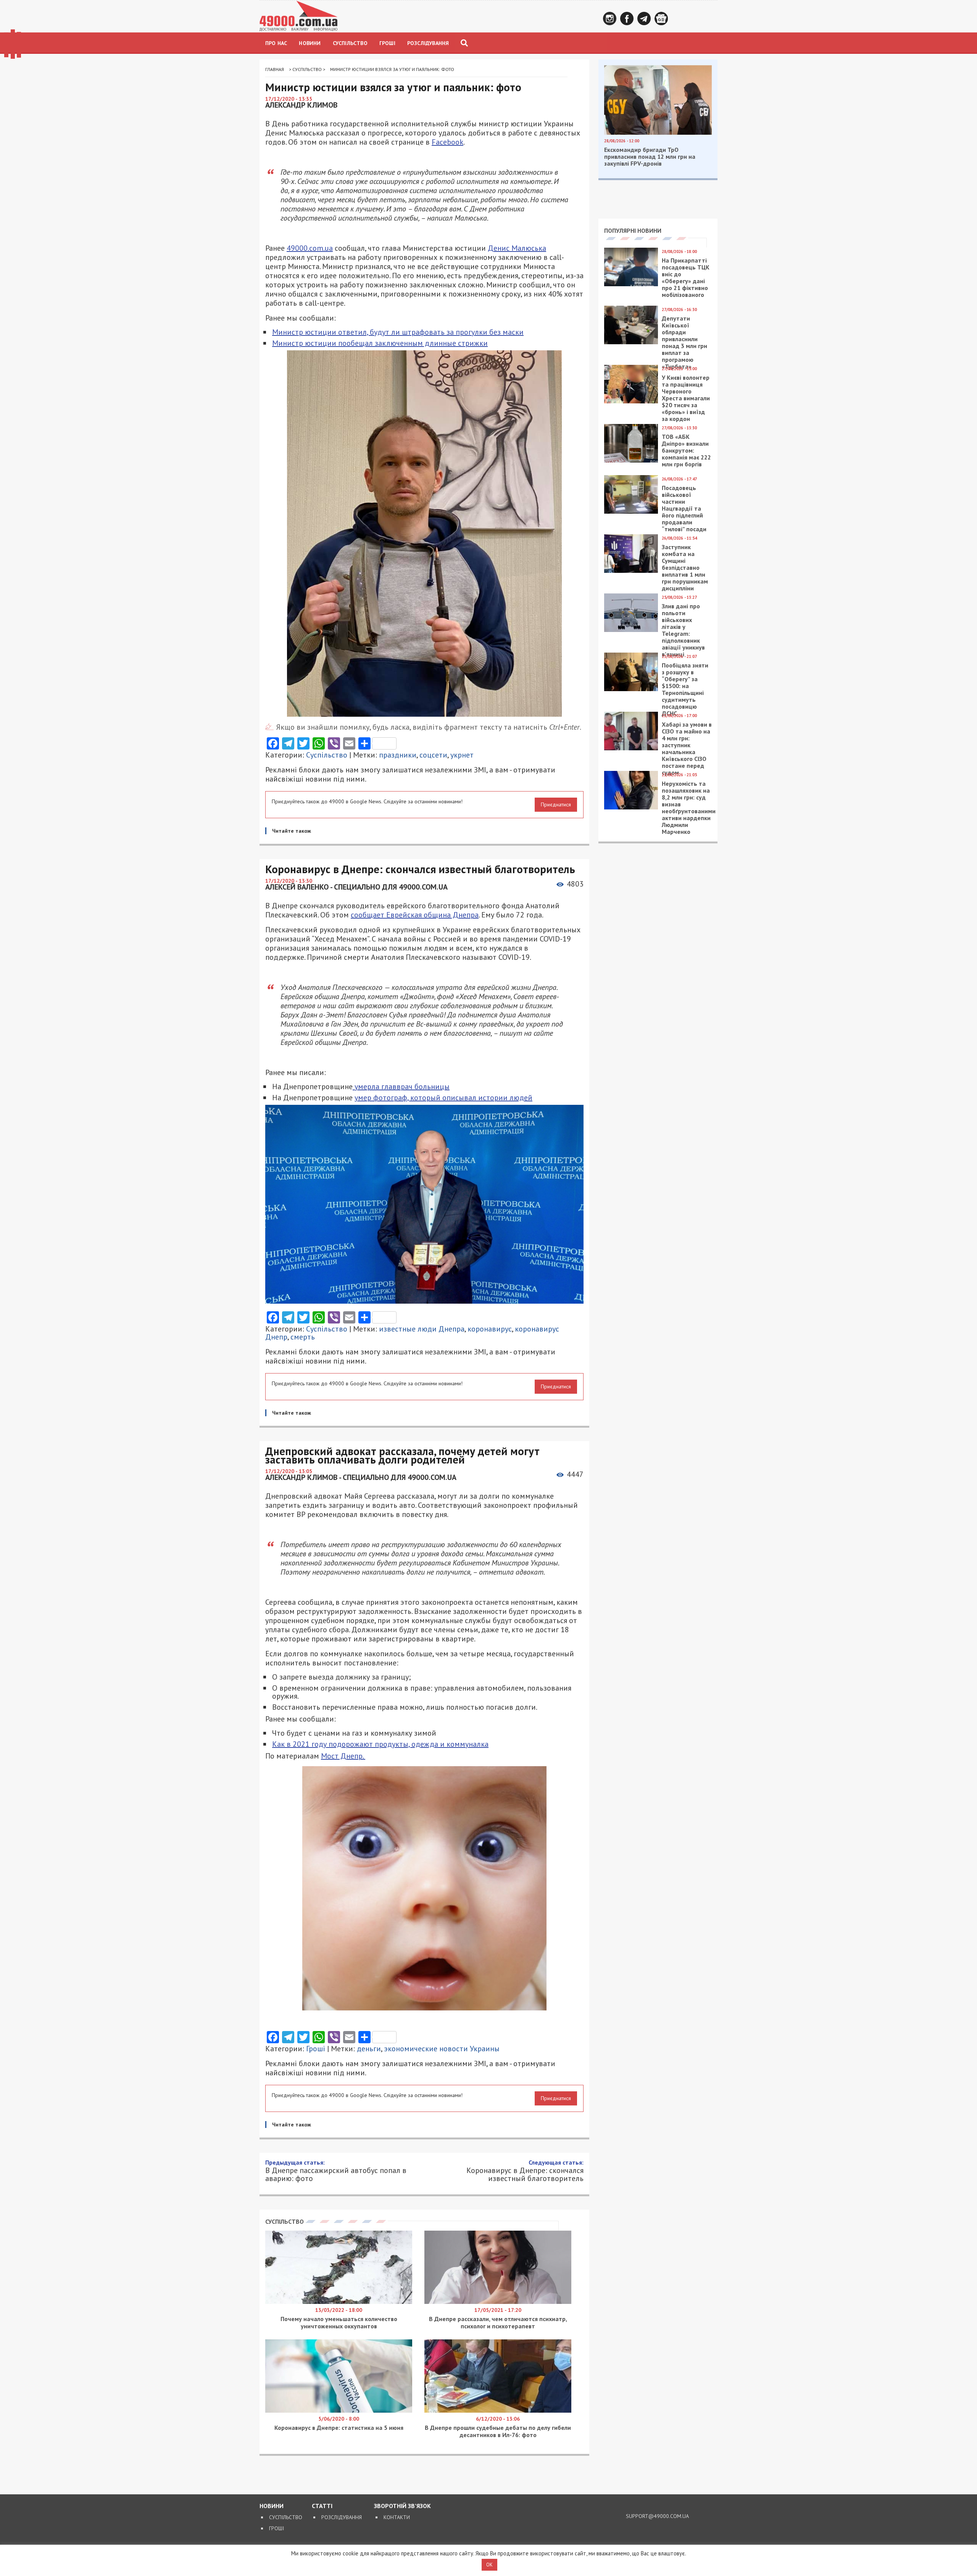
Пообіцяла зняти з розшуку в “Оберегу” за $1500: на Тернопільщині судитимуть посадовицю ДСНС (685, 689)
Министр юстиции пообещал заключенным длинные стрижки (380, 343)
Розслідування (428, 43)
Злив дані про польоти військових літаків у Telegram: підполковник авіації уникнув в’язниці (683, 630)
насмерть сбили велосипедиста (394, 2289)
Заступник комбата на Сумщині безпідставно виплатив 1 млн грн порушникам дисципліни (685, 567)
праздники (398, 755)
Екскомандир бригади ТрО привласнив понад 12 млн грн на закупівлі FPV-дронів (650, 156)
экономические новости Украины (442, 2049)
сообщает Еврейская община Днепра (415, 915)
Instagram (610, 19)
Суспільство (350, 43)
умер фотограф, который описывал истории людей (443, 1098)
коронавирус (490, 1329)
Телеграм (644, 19)
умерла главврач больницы (401, 1086)
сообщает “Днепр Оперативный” (483, 2208)
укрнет (462, 755)
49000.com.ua (310, 248)
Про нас (276, 43)
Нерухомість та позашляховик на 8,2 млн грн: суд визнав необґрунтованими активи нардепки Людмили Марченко (689, 808)
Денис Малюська (517, 248)
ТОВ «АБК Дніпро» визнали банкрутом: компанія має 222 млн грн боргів (686, 450)
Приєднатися (556, 804)
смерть (303, 1337)
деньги (369, 2049)
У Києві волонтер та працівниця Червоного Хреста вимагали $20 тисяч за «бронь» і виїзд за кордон (686, 398)
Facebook (627, 19)
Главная (275, 69)
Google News (661, 19)
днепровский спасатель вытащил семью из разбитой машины (452, 2300)
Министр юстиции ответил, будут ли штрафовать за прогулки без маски (398, 332)
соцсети (433, 755)
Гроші (387, 43)
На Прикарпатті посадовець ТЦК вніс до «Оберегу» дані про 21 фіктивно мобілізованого (686, 277)
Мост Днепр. (343, 1756)
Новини (310, 43)
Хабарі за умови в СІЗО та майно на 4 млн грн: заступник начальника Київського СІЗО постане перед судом (687, 748)
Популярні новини (633, 231)
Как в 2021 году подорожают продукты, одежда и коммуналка (380, 1744)
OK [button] (489, 2565)
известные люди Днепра (422, 1329)
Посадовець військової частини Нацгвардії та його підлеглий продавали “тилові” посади (684, 508)
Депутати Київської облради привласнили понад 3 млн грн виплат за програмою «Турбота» (684, 342)
